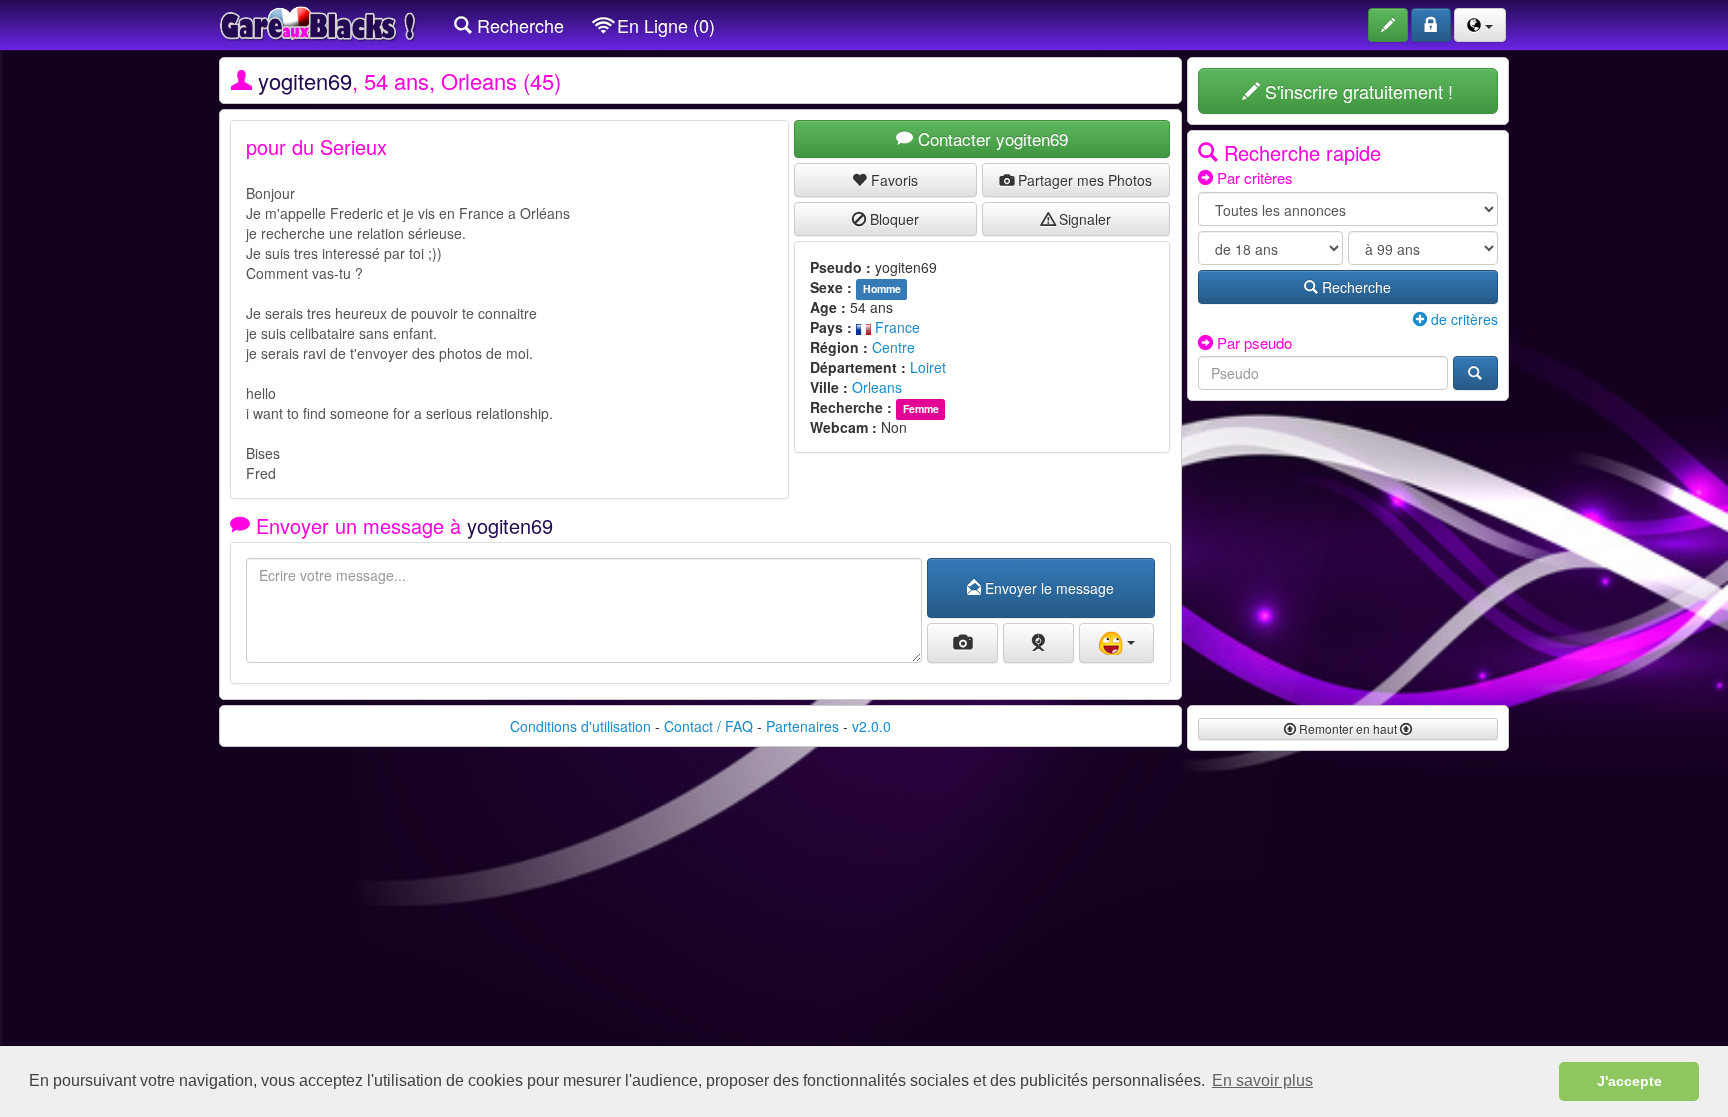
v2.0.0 (871, 726)
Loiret (928, 367)
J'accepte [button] (1629, 1081)
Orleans (877, 387)
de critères (1462, 319)
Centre (893, 347)
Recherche (518, 25)
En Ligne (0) (663, 25)
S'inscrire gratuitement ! (1356, 91)
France (895, 327)
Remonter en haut (1348, 728)
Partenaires (802, 726)
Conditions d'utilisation (580, 726)
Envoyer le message (1047, 588)
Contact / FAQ (708, 726)
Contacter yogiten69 (990, 138)
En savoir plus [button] (1262, 1080)
